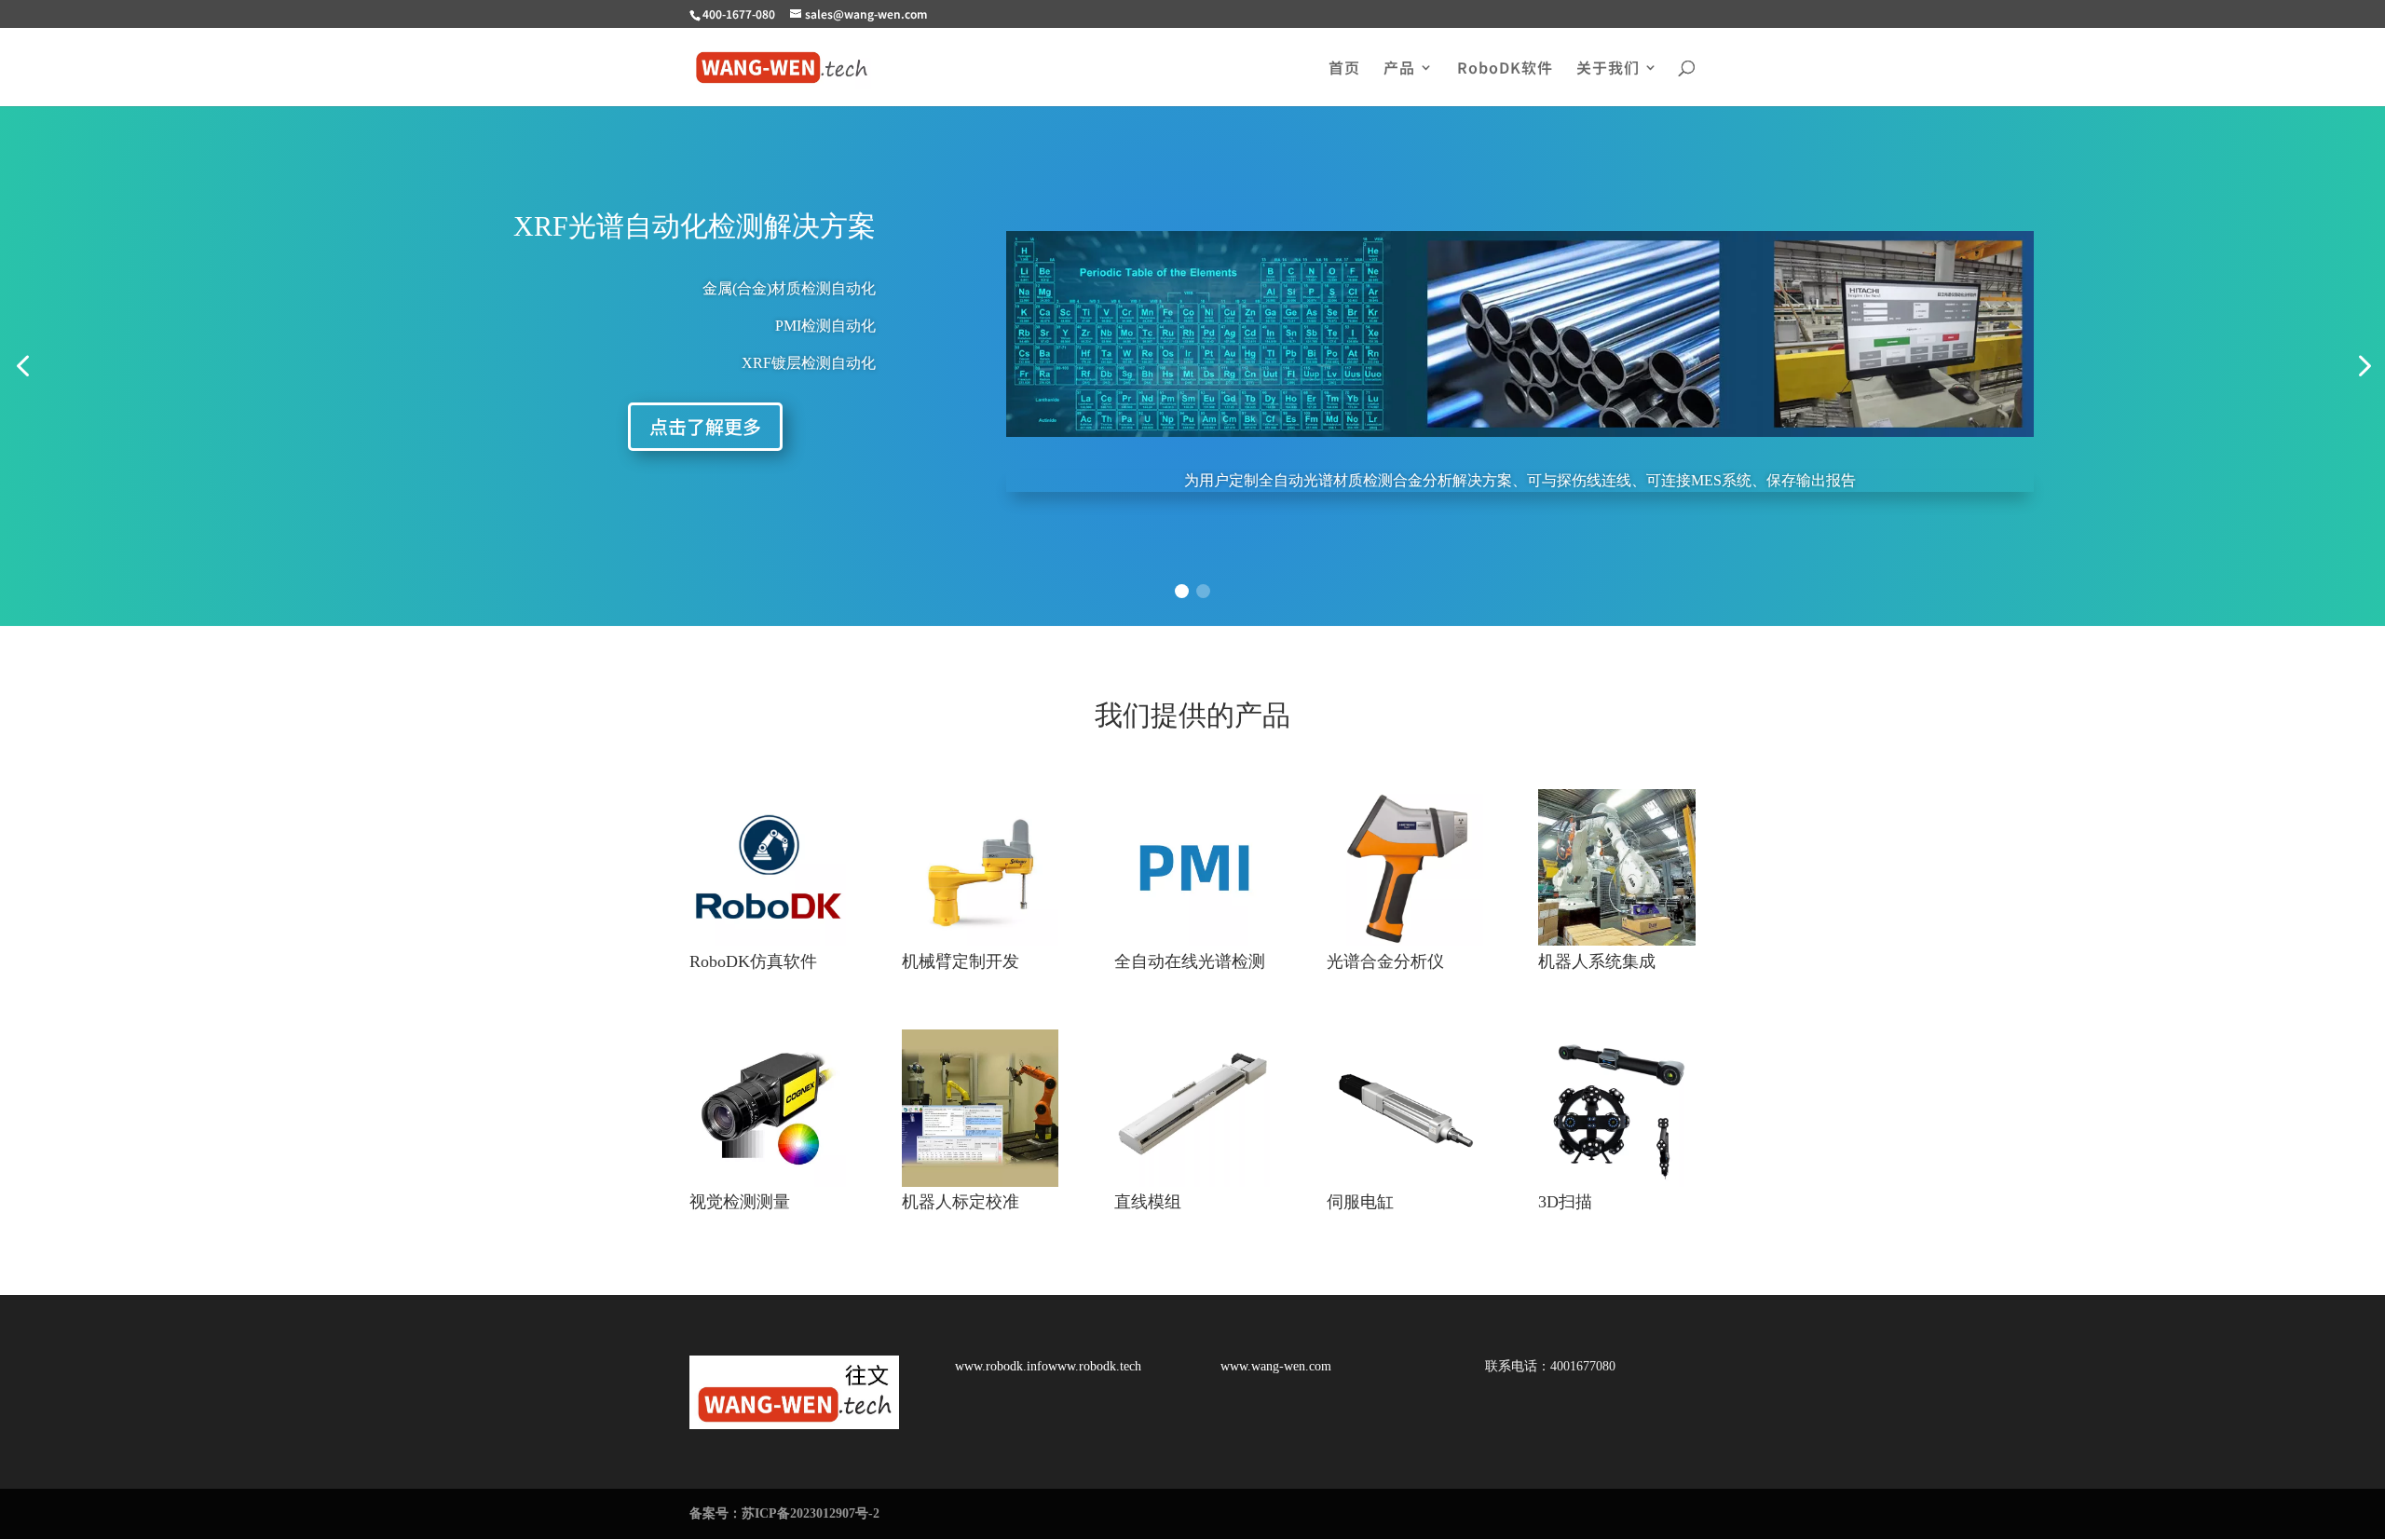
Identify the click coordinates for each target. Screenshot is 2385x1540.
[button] (22, 367)
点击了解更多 (705, 426)
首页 (1344, 69)
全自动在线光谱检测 (1190, 961)
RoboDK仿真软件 (753, 961)
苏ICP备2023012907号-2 (811, 1513)
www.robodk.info (1002, 1366)
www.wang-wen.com (1276, 1366)
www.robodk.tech (1095, 1366)
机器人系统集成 (1597, 961)
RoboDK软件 (1505, 69)
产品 (1399, 69)
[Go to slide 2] (1203, 591)
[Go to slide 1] (1182, 591)
